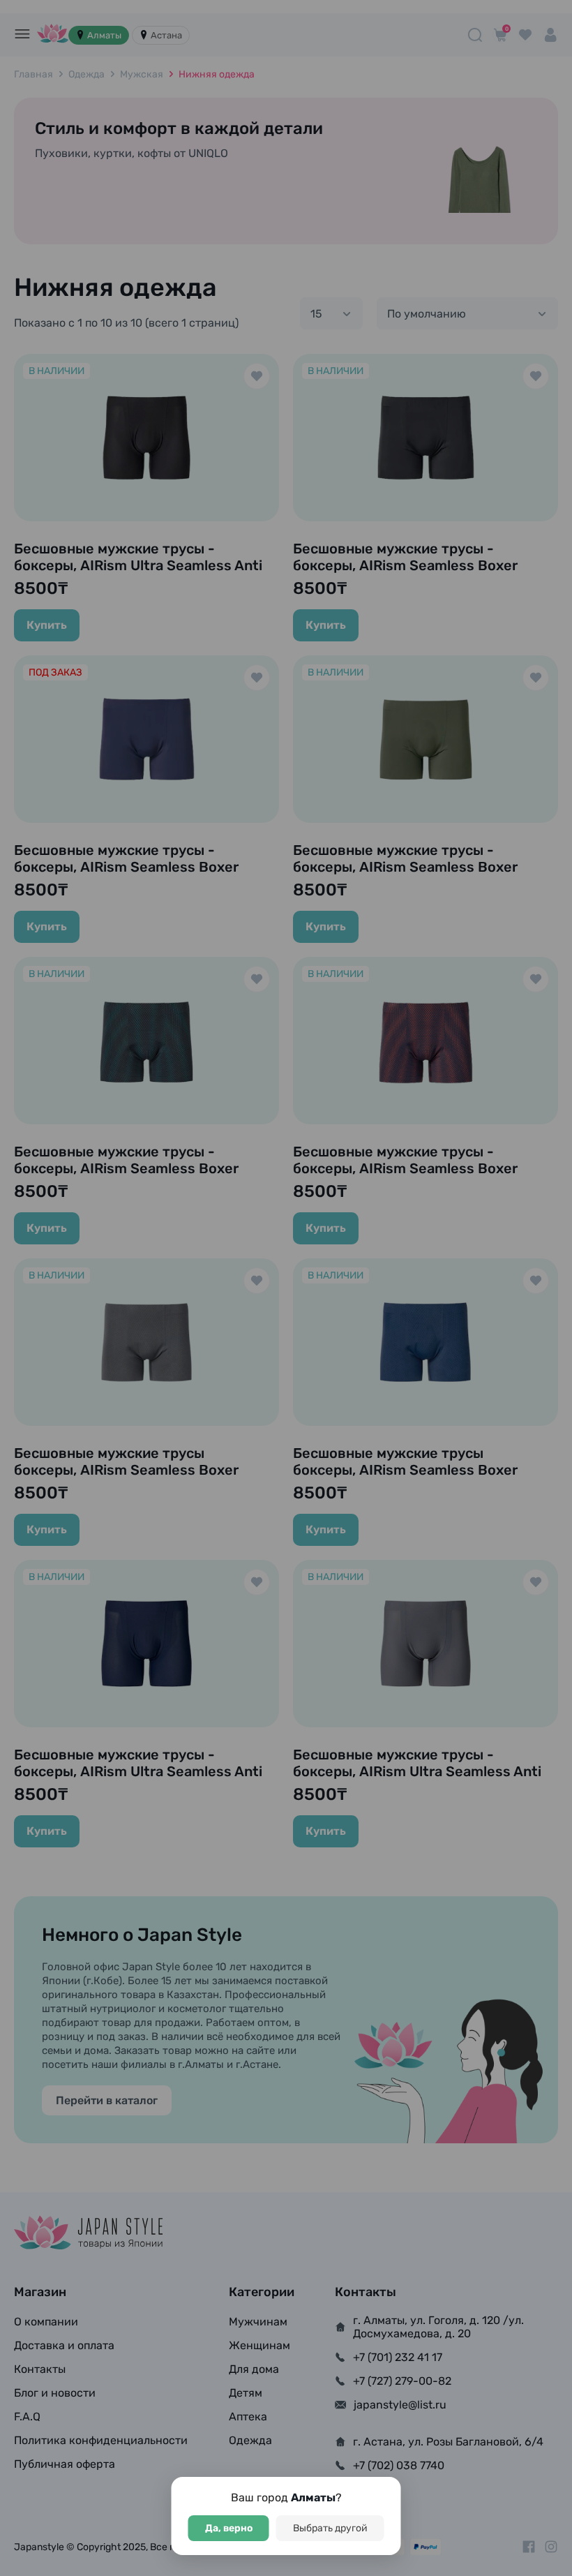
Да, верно (229, 2528)
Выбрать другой (330, 2528)
